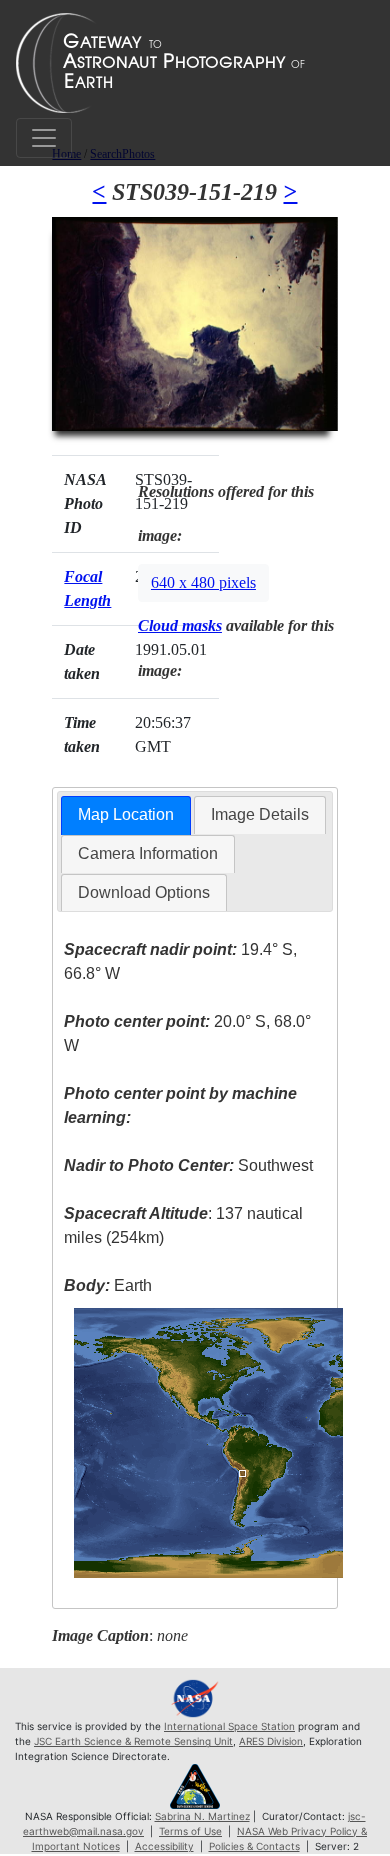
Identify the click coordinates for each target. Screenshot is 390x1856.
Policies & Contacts (254, 1846)
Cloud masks (180, 625)
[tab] (126, 815)
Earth (108, 1285)
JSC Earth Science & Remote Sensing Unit (133, 1741)
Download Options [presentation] (144, 892)
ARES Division (271, 1741)
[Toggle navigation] (44, 138)
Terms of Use (190, 1831)
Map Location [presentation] (126, 814)
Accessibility (164, 1846)
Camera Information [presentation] (148, 853)
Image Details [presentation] (260, 814)
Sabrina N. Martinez (202, 1816)
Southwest (188, 1165)
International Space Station (229, 1726)
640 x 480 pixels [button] (203, 582)
